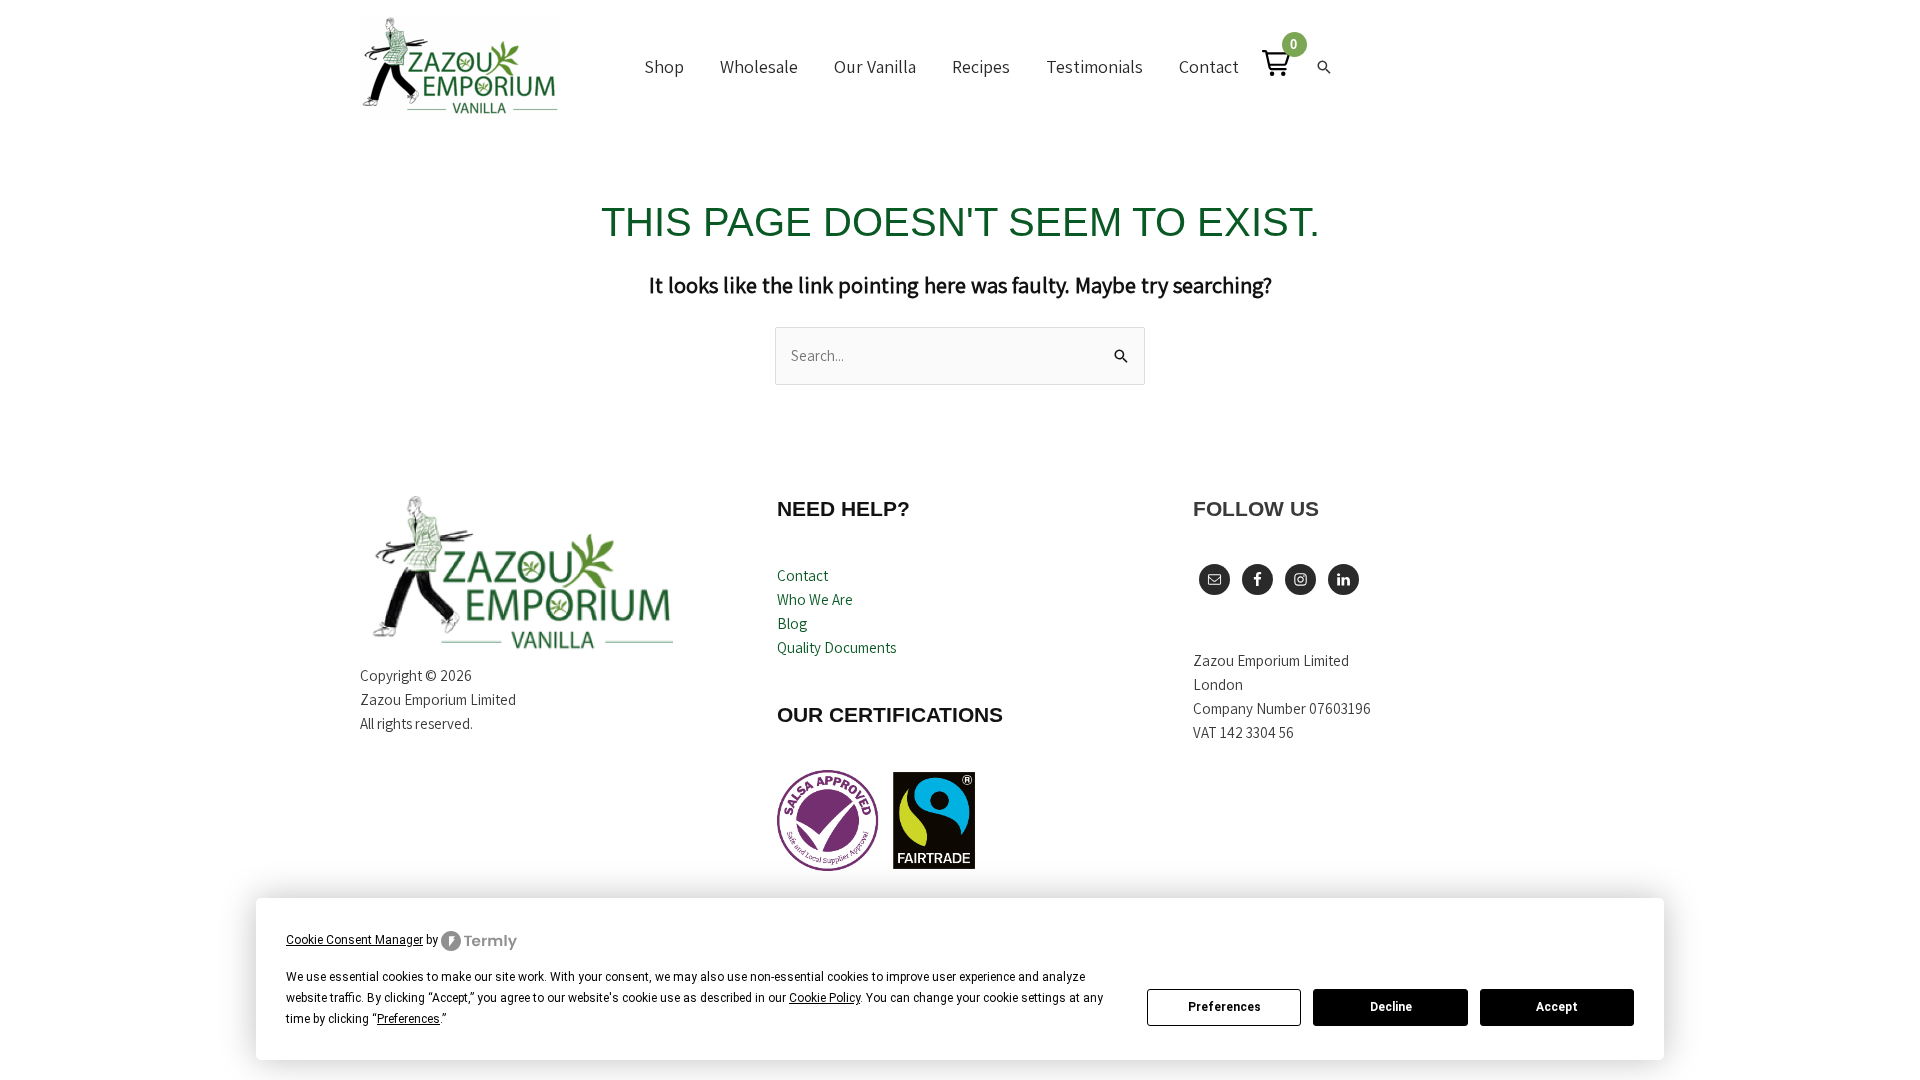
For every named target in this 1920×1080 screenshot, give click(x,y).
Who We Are (815, 599)
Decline (1391, 1007)
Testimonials (1094, 66)
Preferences (1224, 1007)
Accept (1557, 1007)
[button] (1276, 63)
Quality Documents (836, 647)
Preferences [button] (408, 1019)
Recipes (981, 66)
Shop (664, 66)
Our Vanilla (875, 66)
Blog (792, 623)
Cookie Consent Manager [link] (354, 940)
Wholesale (759, 66)
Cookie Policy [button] (824, 998)
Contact (1209, 66)
